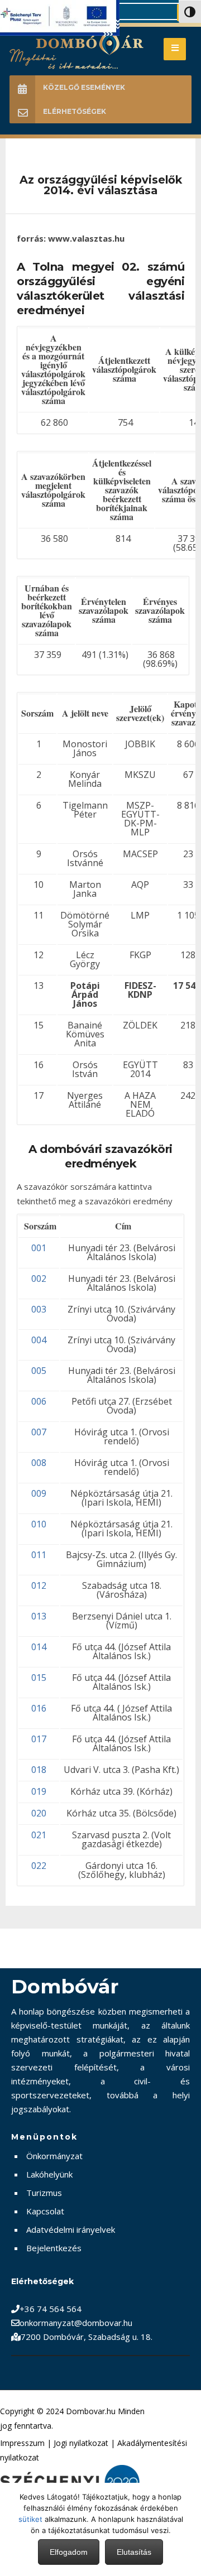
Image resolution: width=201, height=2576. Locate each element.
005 (39, 1371)
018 (39, 1770)
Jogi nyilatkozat (81, 2443)
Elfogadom (69, 2552)
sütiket (30, 2519)
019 (39, 1791)
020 (39, 1813)
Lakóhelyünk (49, 2174)
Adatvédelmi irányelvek (71, 2229)
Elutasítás (134, 2552)
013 (39, 1616)
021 (39, 1835)
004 (39, 1340)
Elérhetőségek (75, 111)
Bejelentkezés (54, 2248)
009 (39, 1493)
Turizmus (44, 2193)
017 (39, 1739)
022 (39, 1866)
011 (39, 1555)
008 (39, 1463)
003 (39, 1309)
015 (39, 1678)
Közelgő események (84, 87)
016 (39, 1708)
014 (39, 1647)
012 (39, 1585)
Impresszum (22, 2443)
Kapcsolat (45, 2211)
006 (39, 1401)
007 (39, 1432)
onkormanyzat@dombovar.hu (76, 2323)
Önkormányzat (54, 2156)
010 (39, 1524)
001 (39, 1248)
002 (39, 1279)
